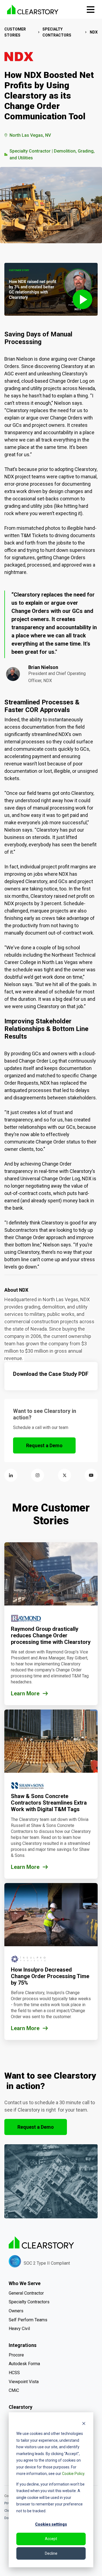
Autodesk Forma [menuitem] (24, 2364)
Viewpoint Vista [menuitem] (24, 2382)
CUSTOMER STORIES (15, 32)
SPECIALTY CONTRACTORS (57, 32)
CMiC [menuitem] (14, 2390)
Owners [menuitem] (16, 2311)
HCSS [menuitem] (14, 2373)
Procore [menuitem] (16, 2355)
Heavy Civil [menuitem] (19, 2329)
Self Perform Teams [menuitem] (28, 2320)
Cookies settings (51, 2524)
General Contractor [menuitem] (26, 2293)
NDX (94, 32)
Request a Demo (44, 1445)
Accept (51, 2539)
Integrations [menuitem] (23, 2345)
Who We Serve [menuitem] (25, 2283)
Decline (51, 2553)
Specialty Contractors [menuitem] (29, 2302)
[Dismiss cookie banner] (84, 2423)
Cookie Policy (73, 2474)
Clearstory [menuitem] (21, 2407)
